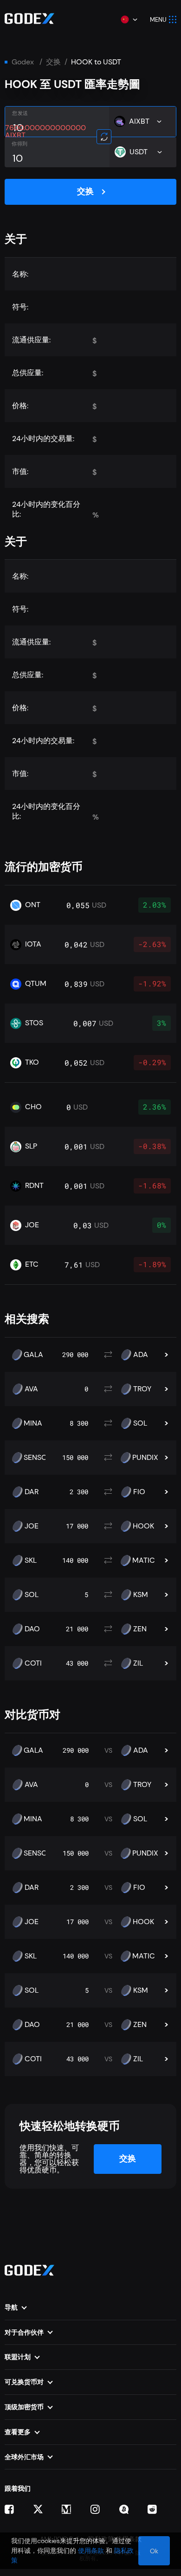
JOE (32, 1526)
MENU (158, 20)
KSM (141, 1595)
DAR (32, 1492)
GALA (33, 1355)
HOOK (143, 1526)
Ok (154, 2551)
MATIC (144, 1560)
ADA (141, 1355)
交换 (53, 62)
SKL (31, 1560)
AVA (31, 1389)
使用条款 (91, 2551)
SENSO (36, 1458)
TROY (142, 1389)
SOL (140, 1423)
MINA (33, 1423)
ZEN (140, 1629)
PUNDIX (145, 1458)
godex (23, 62)
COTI (33, 1663)
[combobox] (129, 19)
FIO (139, 1492)
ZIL (138, 1663)
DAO (32, 1629)
